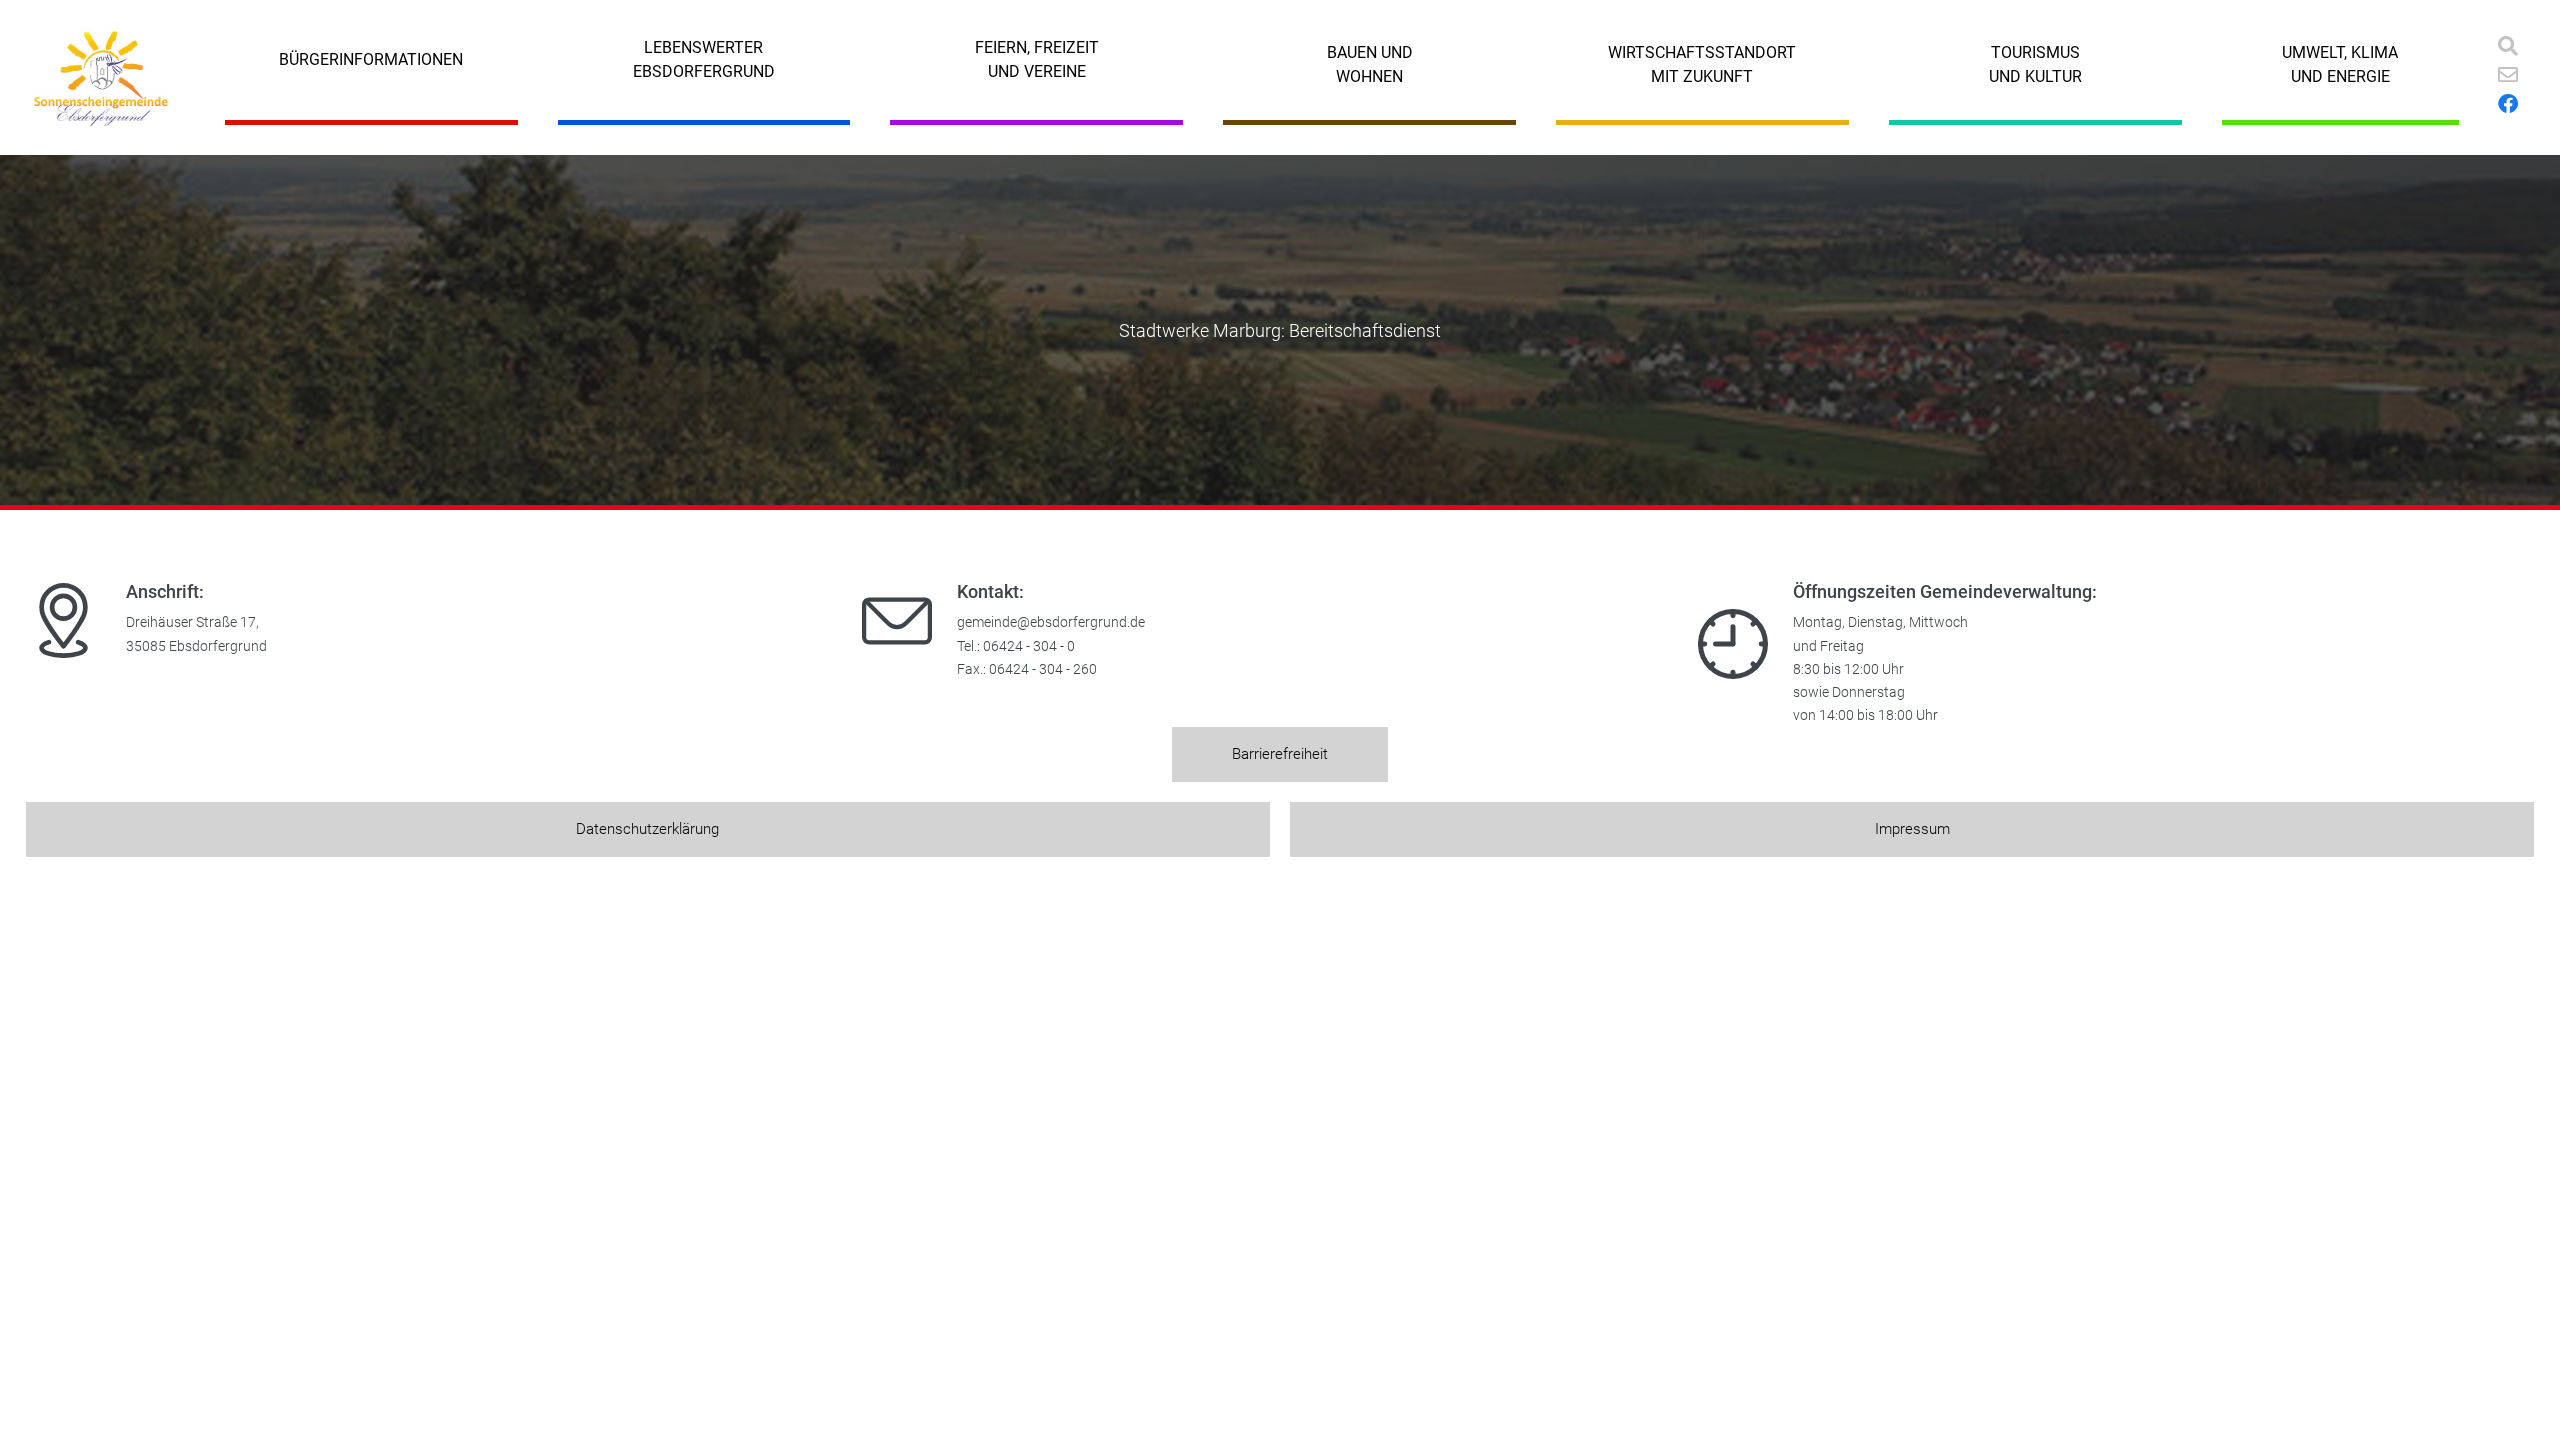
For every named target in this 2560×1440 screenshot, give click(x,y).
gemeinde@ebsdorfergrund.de (1051, 622)
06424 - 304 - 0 (1029, 646)
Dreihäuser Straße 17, (192, 622)
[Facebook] (2508, 104)
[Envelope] (2508, 75)
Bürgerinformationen (371, 59)
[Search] (2508, 46)
